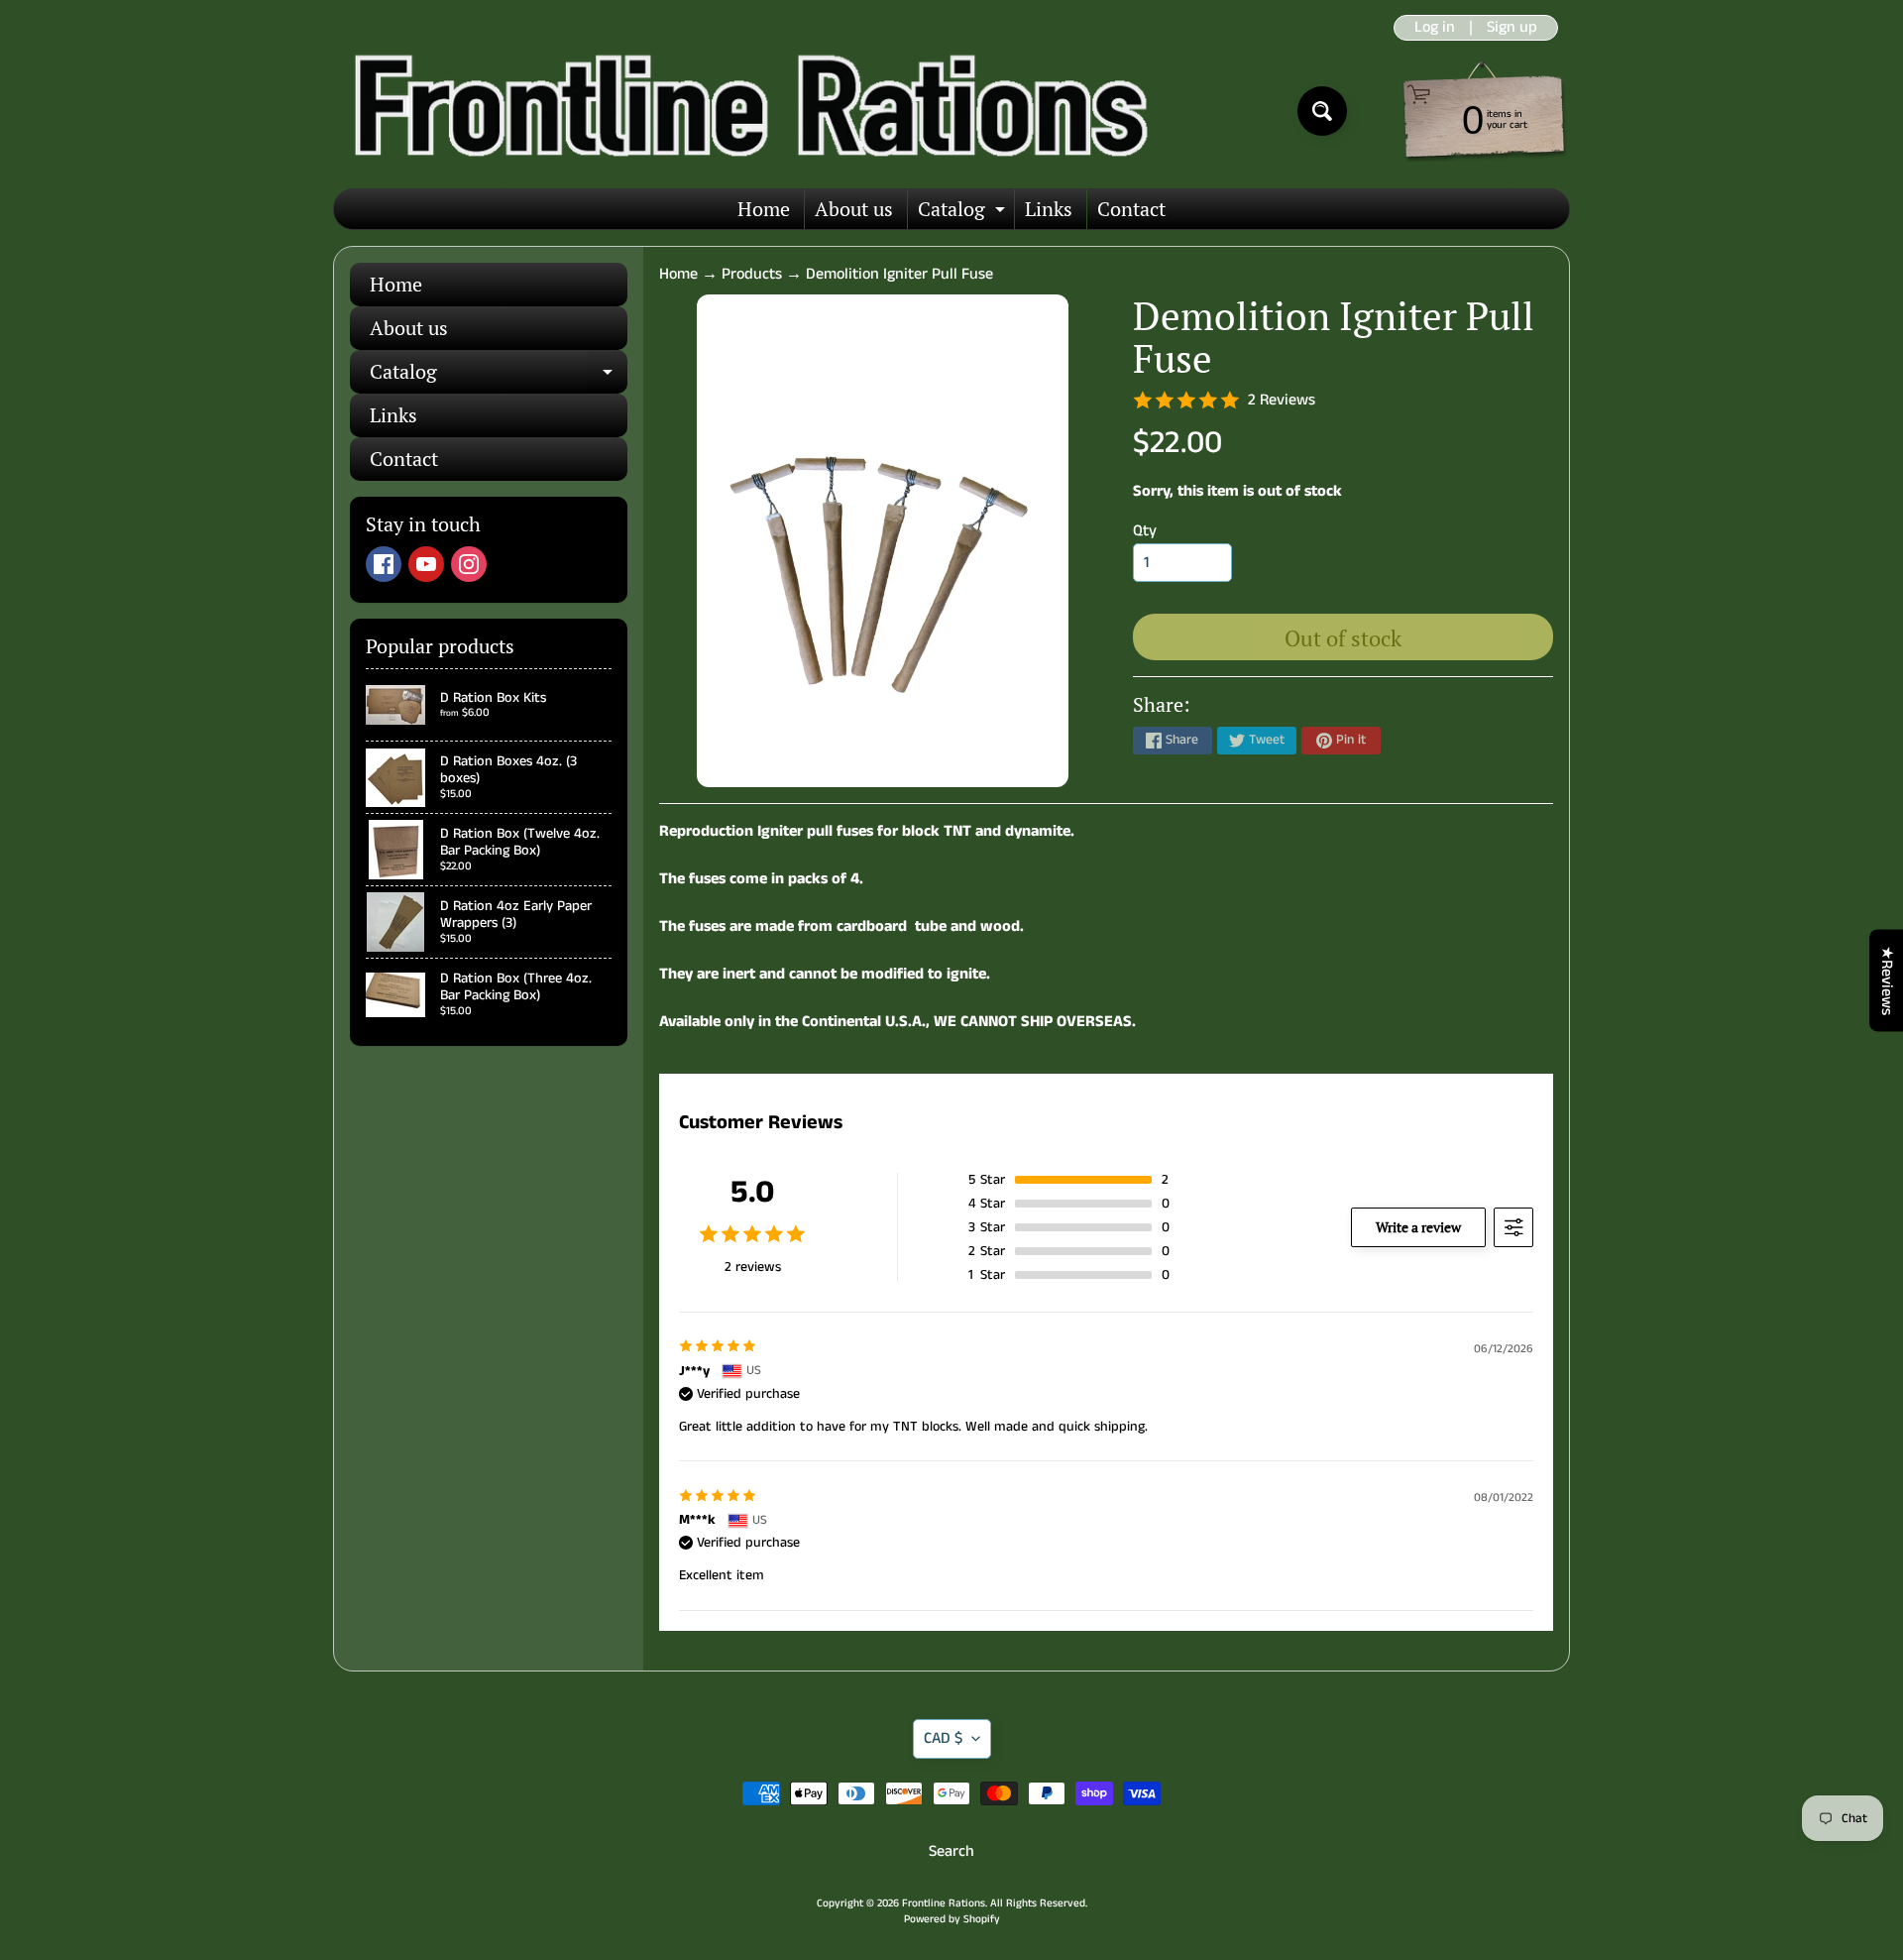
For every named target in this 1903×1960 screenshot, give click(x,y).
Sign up (1512, 28)
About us (854, 209)
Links (1049, 209)
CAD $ (943, 1738)
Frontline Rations (944, 1903)
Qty (1145, 531)
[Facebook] (384, 564)
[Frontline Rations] (747, 111)
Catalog (964, 212)
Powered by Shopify (952, 1919)
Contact (1131, 209)
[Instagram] (469, 564)
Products (752, 274)
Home (764, 209)
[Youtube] (426, 564)
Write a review (1418, 1227)
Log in (1435, 28)
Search (951, 1851)
